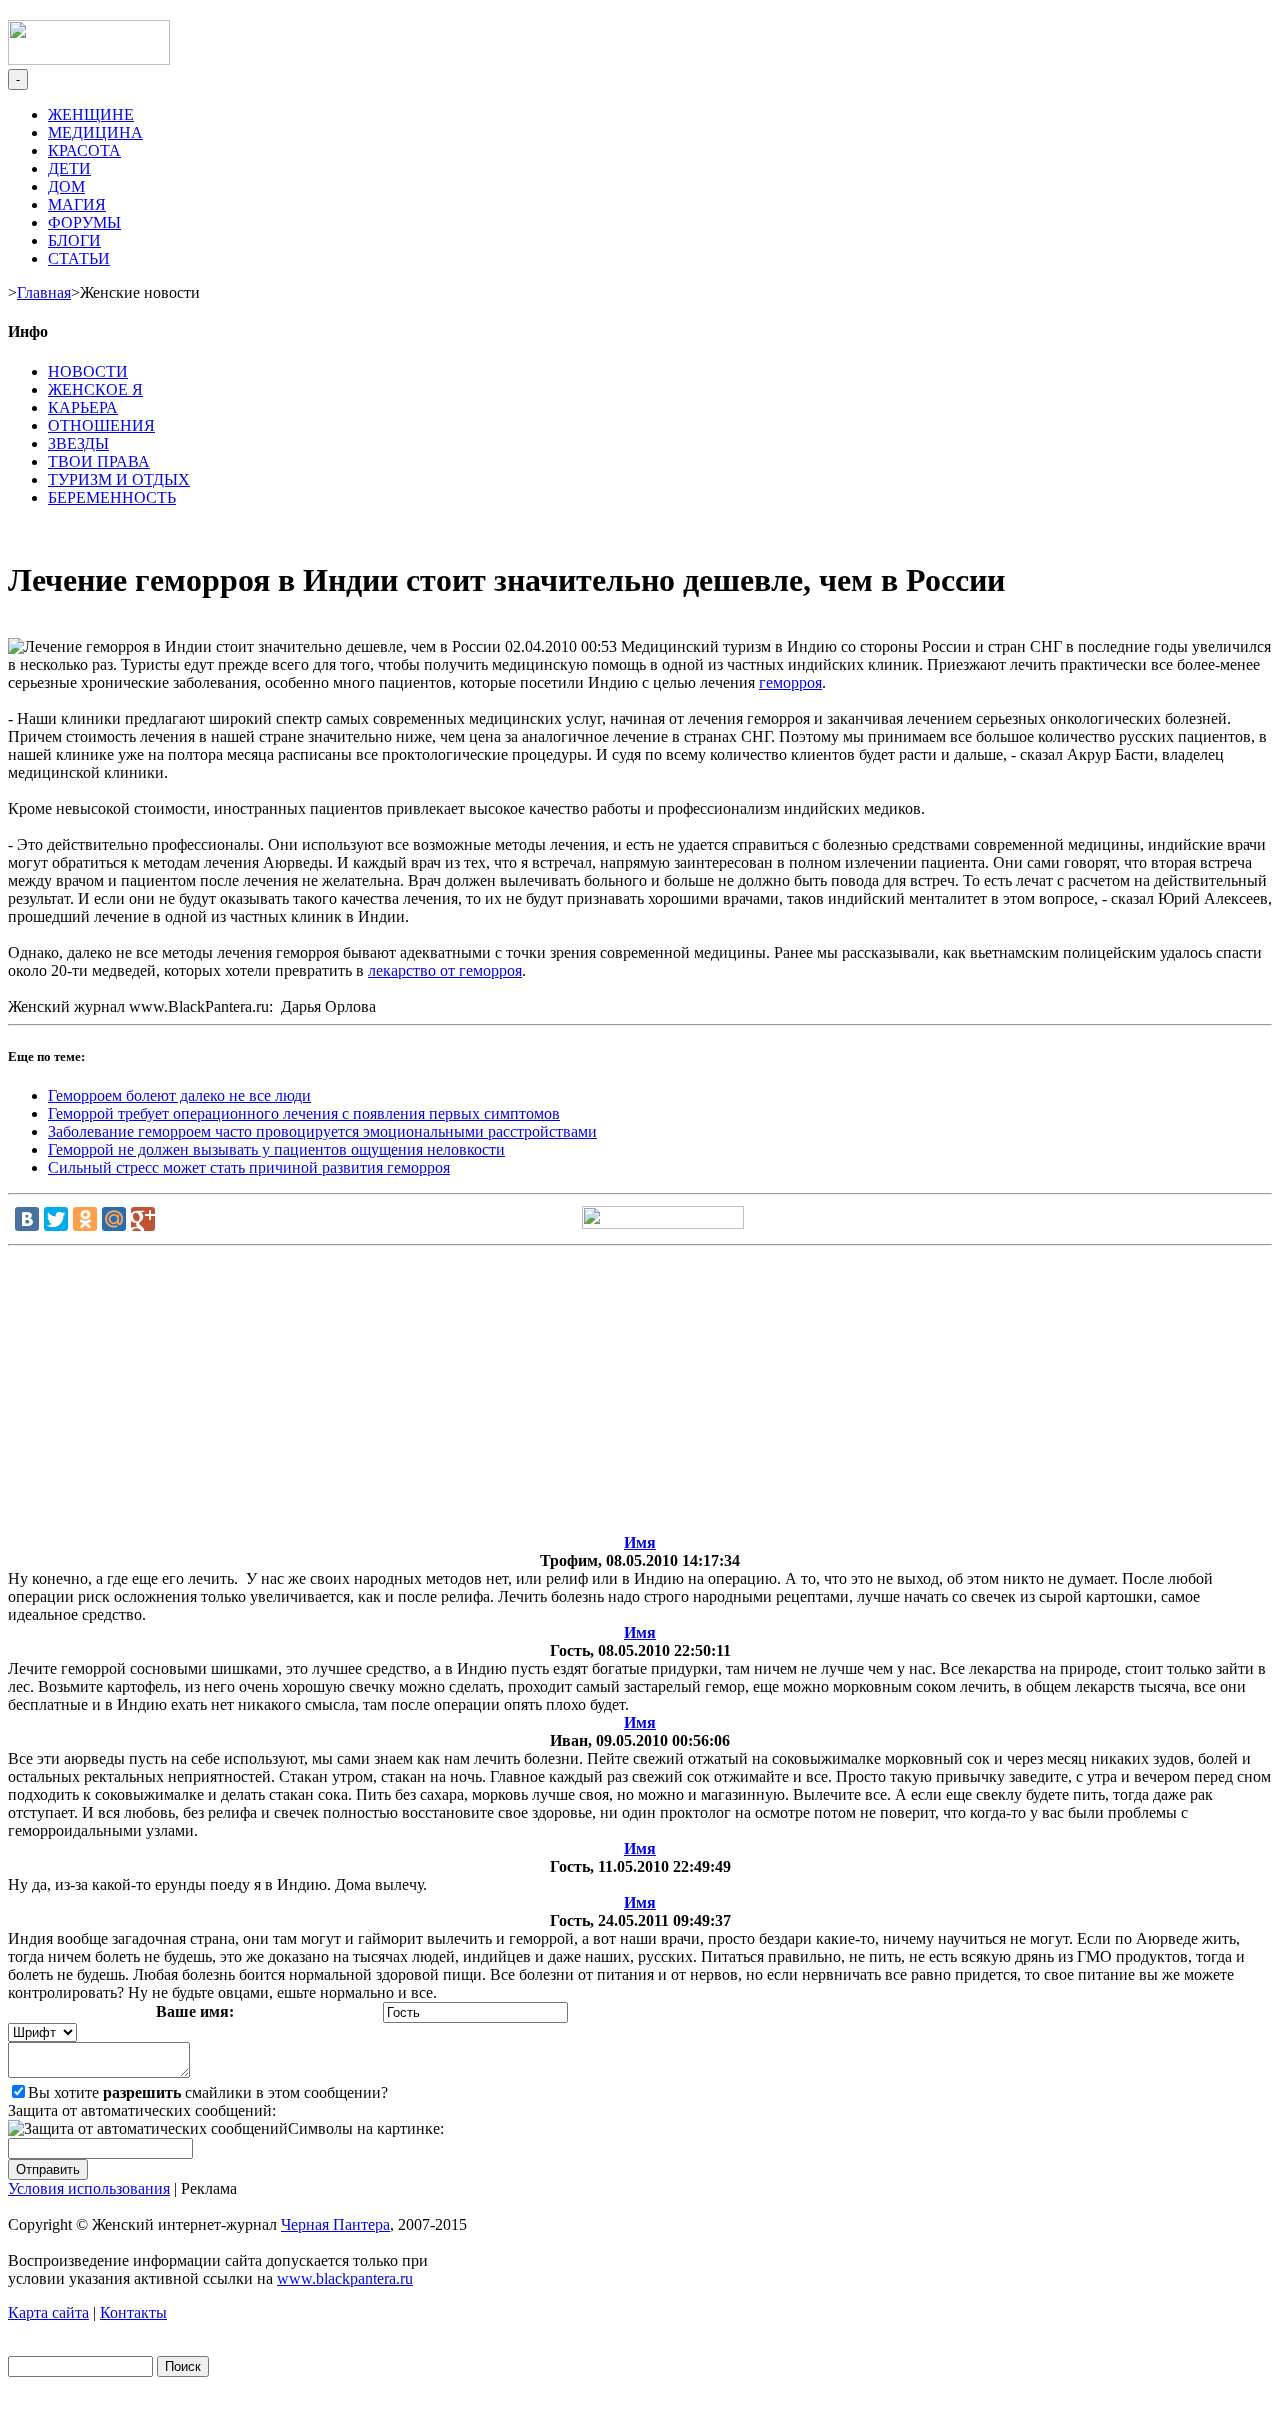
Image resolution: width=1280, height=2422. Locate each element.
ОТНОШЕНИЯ (101, 425)
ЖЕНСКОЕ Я (95, 389)
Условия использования (89, 2188)
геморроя (790, 682)
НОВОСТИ (88, 371)
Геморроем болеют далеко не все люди (179, 1095)
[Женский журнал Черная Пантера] (89, 59)
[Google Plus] (143, 1219)
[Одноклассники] (85, 1219)
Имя (640, 1542)
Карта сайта (48, 2312)
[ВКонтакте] (27, 1219)
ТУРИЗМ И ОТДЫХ (119, 479)
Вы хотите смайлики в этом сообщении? (208, 2092)
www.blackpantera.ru (345, 2278)
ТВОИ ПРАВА (99, 461)
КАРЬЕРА (83, 407)
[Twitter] (56, 1219)
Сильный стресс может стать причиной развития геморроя (249, 1167)
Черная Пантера (335, 2224)
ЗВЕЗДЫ (78, 443)
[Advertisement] (640, 1394)
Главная (44, 292)
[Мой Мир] (114, 1219)
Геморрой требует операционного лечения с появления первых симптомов (304, 1113)
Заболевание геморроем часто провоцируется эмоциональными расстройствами (322, 1131)
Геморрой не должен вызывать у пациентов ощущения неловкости (276, 1149)
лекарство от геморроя (445, 970)
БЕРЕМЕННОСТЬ (112, 497)
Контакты (133, 2312)
